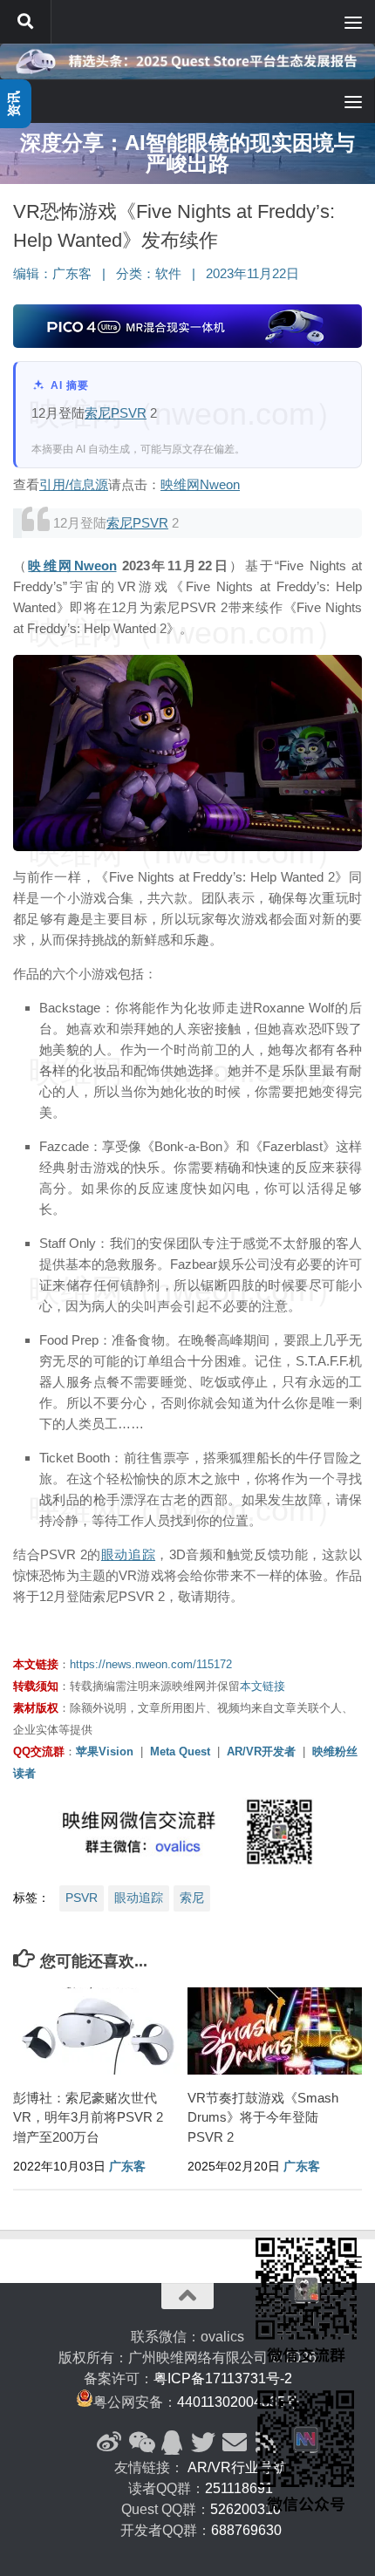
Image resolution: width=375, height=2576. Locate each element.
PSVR (129, 413)
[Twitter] (203, 2443)
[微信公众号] (140, 2443)
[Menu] (353, 22)
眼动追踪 (128, 1554)
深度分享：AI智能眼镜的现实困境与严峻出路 (187, 153)
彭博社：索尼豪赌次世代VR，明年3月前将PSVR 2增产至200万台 (88, 2117)
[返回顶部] (187, 2296)
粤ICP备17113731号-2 (223, 2378)
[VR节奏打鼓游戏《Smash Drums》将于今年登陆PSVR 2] (275, 2031)
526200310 (245, 2509)
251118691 (239, 2488)
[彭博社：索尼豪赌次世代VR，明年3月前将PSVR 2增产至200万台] (100, 2031)
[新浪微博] (109, 2443)
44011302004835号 (238, 2402)
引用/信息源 (74, 484)
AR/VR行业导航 (237, 2467)
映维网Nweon (200, 484)
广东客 (72, 274)
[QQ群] (172, 2443)
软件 (168, 274)
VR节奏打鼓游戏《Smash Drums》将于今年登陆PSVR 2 (263, 2117)
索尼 (98, 413)
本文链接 (262, 1686)
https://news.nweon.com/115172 (151, 1664)
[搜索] (25, 22)
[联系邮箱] (235, 2443)
